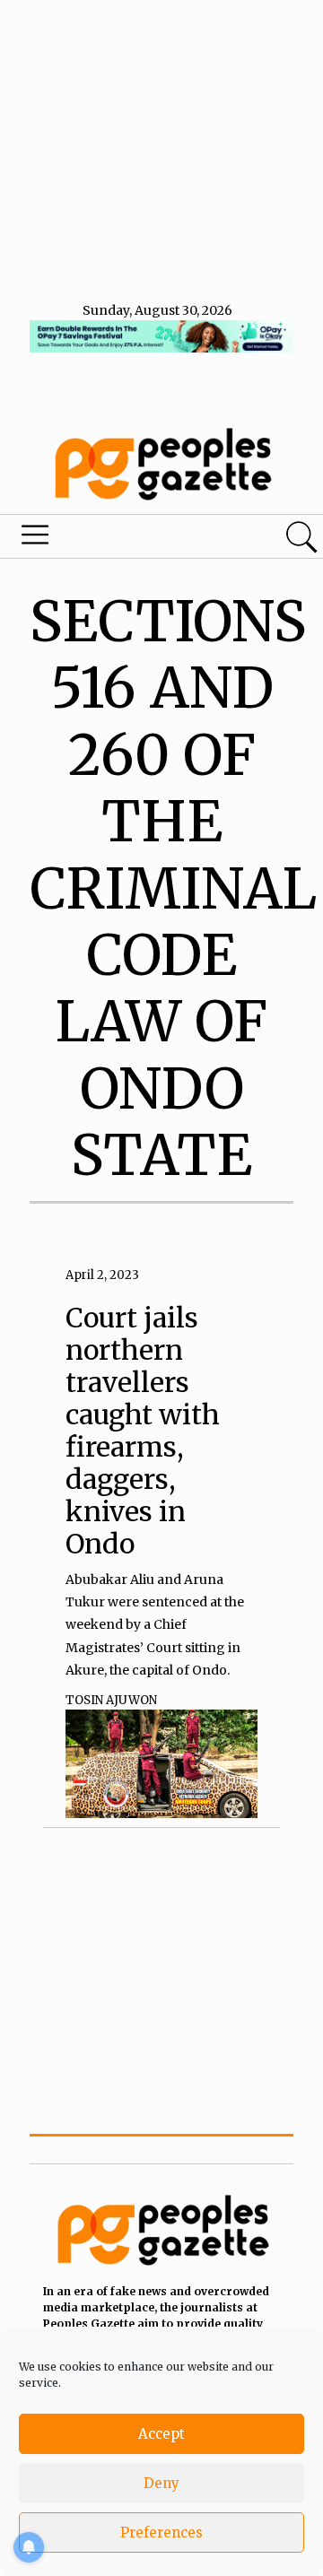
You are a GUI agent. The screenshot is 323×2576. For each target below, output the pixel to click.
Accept (161, 2434)
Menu (111, 539)
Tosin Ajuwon (111, 1700)
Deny (161, 2483)
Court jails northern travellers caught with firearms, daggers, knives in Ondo (143, 1431)
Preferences (161, 2532)
